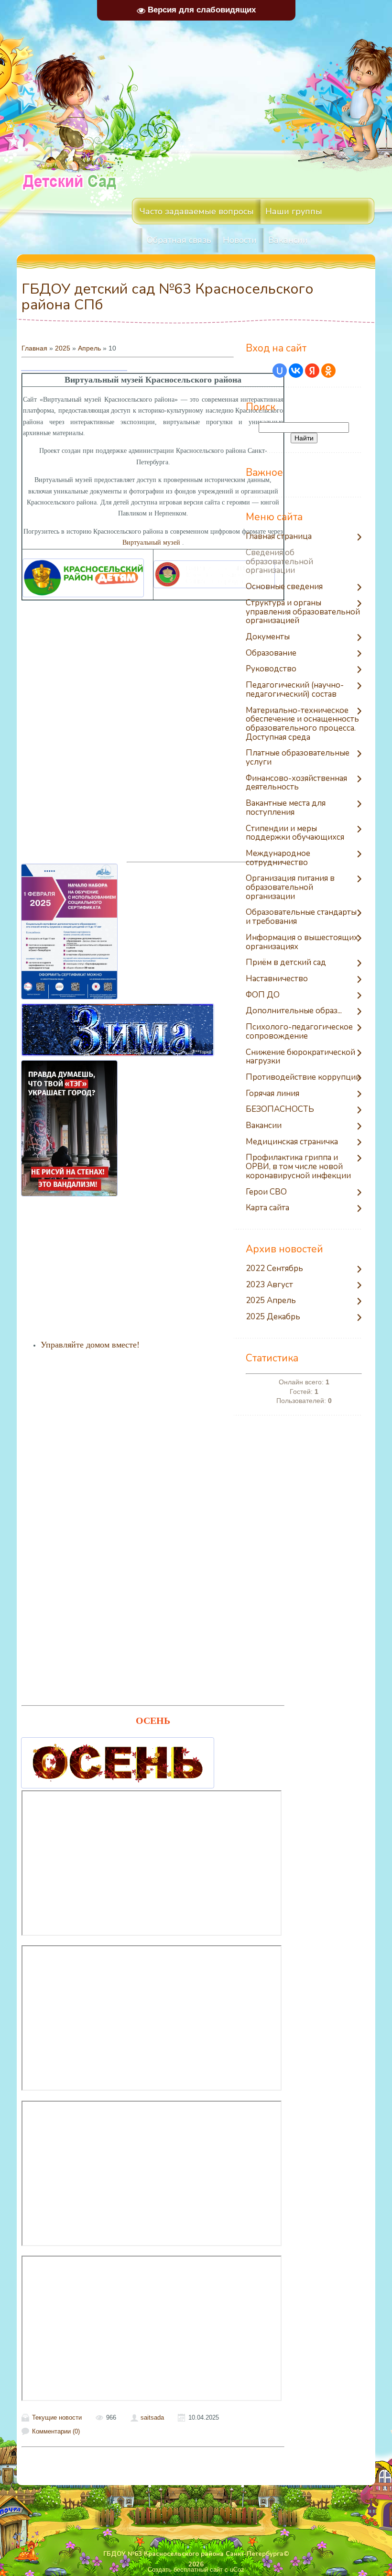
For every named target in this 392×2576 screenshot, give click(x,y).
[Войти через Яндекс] (312, 371)
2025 (63, 348)
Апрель (89, 348)
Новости (240, 240)
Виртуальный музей (151, 543)
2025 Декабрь (273, 1317)
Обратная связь (179, 240)
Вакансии (288, 240)
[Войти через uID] (280, 371)
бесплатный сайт (198, 2570)
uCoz (237, 2570)
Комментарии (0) (56, 2431)
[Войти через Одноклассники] (328, 371)
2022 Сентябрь (274, 1269)
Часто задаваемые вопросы (197, 211)
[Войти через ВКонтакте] (296, 371)
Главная (34, 348)
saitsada (152, 2417)
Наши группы (294, 211)
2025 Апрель (271, 1301)
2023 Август (269, 1285)
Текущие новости (57, 2417)
